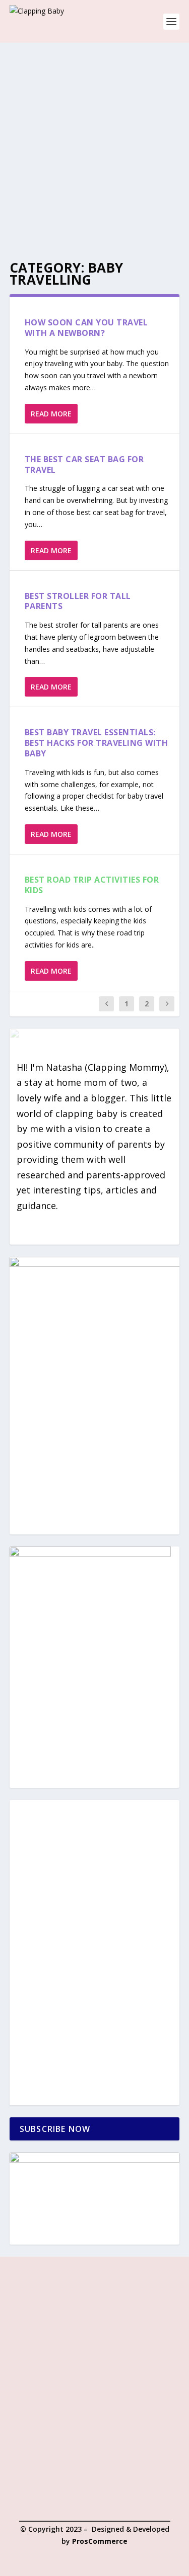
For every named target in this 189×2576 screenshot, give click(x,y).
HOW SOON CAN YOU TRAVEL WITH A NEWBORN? (86, 328)
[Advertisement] (94, 142)
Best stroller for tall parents (78, 601)
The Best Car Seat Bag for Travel (84, 464)
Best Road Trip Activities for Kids (92, 885)
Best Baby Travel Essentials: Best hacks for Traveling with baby (97, 743)
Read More (51, 414)
